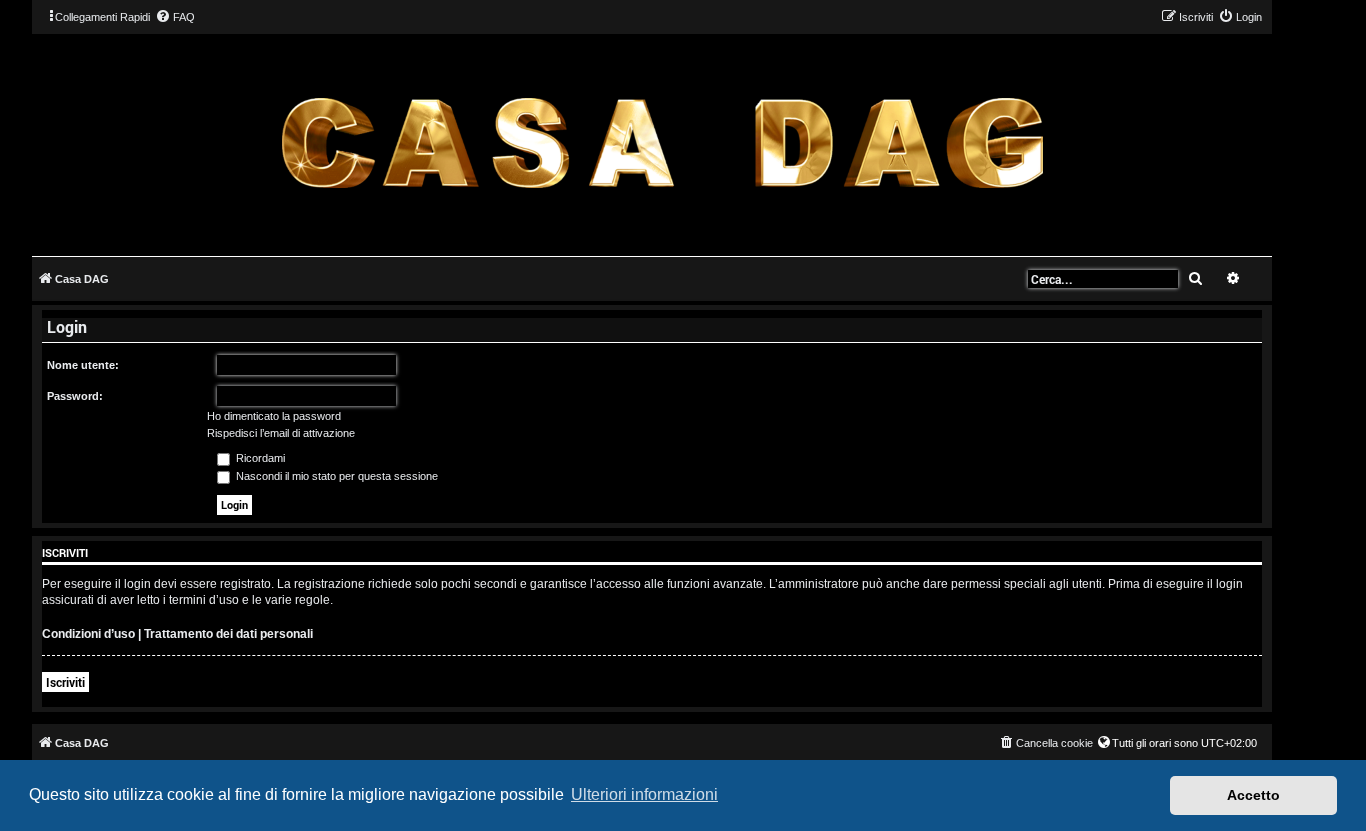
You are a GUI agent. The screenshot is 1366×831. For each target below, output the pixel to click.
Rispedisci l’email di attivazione (281, 433)
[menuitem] (175, 17)
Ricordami (259, 458)
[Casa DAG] (662, 143)
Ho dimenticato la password (274, 416)
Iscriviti (65, 682)
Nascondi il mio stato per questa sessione (335, 476)
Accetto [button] (1253, 795)
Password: (75, 396)
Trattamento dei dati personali (228, 634)
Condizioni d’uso (88, 634)
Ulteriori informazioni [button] (644, 794)
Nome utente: (83, 365)
